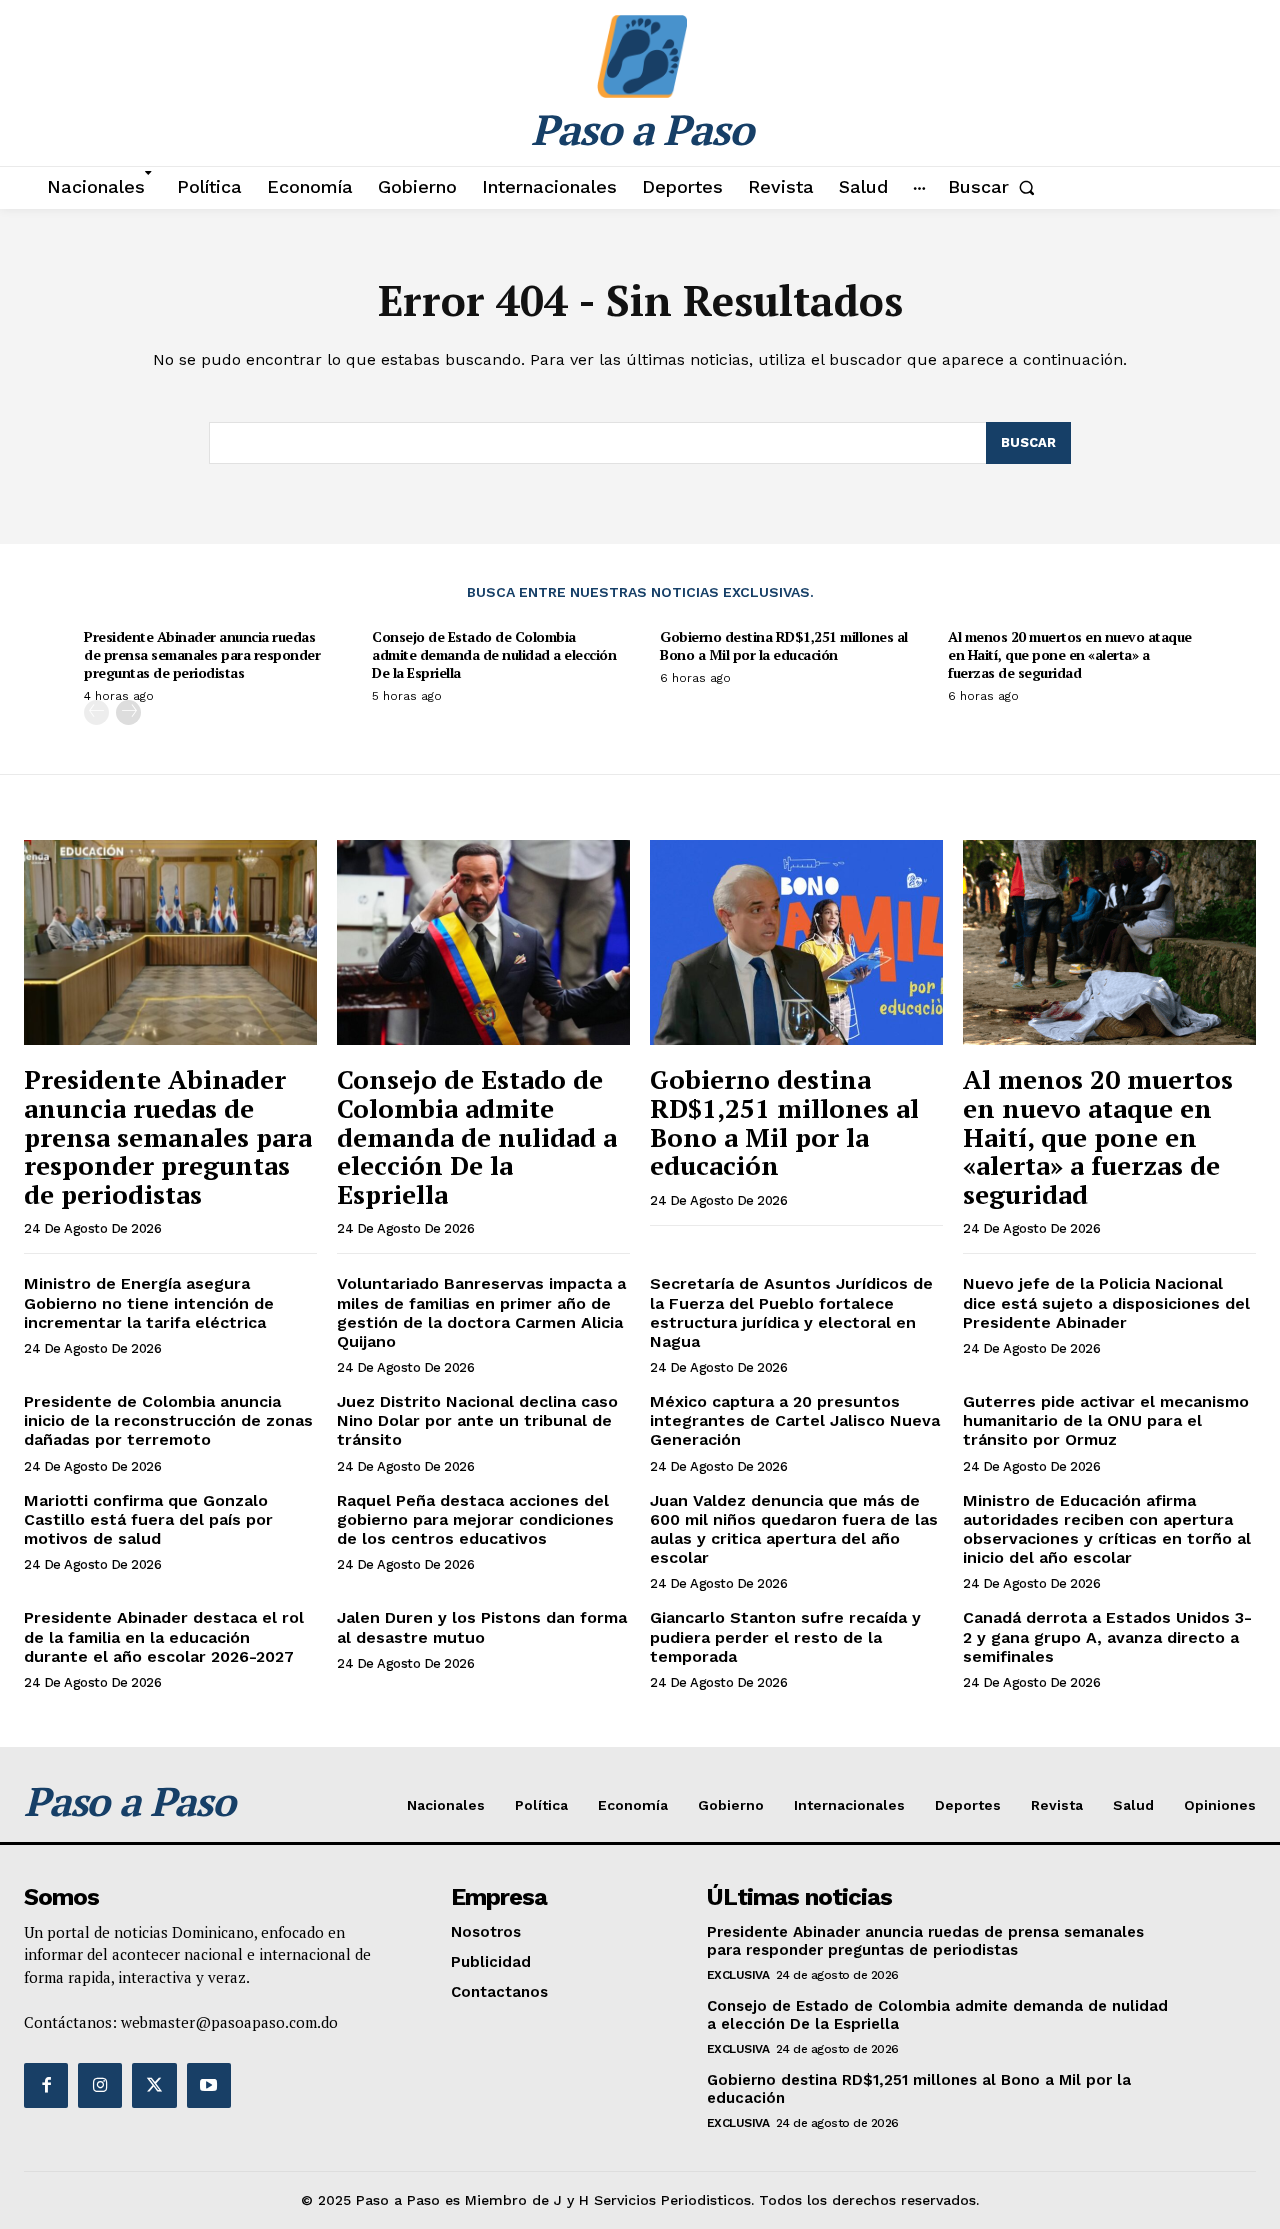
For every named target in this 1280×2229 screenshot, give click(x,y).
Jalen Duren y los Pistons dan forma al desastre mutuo (482, 1627)
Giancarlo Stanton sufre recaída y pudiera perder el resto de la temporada (785, 1636)
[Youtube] (209, 2085)
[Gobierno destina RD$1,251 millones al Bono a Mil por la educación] (796, 942)
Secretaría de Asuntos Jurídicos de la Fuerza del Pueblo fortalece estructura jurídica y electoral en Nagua (791, 1312)
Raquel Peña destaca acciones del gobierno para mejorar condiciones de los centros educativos (475, 1519)
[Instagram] (100, 2085)
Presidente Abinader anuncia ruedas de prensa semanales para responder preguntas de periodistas (202, 654)
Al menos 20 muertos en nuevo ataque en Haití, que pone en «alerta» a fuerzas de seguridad (1070, 654)
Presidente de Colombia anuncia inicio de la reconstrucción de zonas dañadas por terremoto (168, 1420)
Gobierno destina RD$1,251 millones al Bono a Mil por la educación (784, 645)
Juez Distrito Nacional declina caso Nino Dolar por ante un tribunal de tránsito (477, 1420)
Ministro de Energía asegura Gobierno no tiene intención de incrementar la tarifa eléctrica (149, 1302)
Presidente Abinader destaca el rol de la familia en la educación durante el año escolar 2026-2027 (164, 1636)
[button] (995, 187)
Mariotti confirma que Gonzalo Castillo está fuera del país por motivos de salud (148, 1519)
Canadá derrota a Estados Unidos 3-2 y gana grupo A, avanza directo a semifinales (1107, 1636)
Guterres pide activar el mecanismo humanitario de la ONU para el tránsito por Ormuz (1106, 1420)
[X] (154, 2085)
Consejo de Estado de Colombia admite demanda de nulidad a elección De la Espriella (494, 654)
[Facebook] (46, 2085)
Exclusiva (738, 1975)
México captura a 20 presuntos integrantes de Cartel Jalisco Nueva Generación (795, 1420)
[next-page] (128, 712)
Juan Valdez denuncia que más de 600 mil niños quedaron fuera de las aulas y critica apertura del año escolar (794, 1529)
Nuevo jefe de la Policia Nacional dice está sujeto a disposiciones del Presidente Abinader (1106, 1302)
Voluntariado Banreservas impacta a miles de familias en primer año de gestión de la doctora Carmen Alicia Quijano (481, 1312)
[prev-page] (96, 712)
